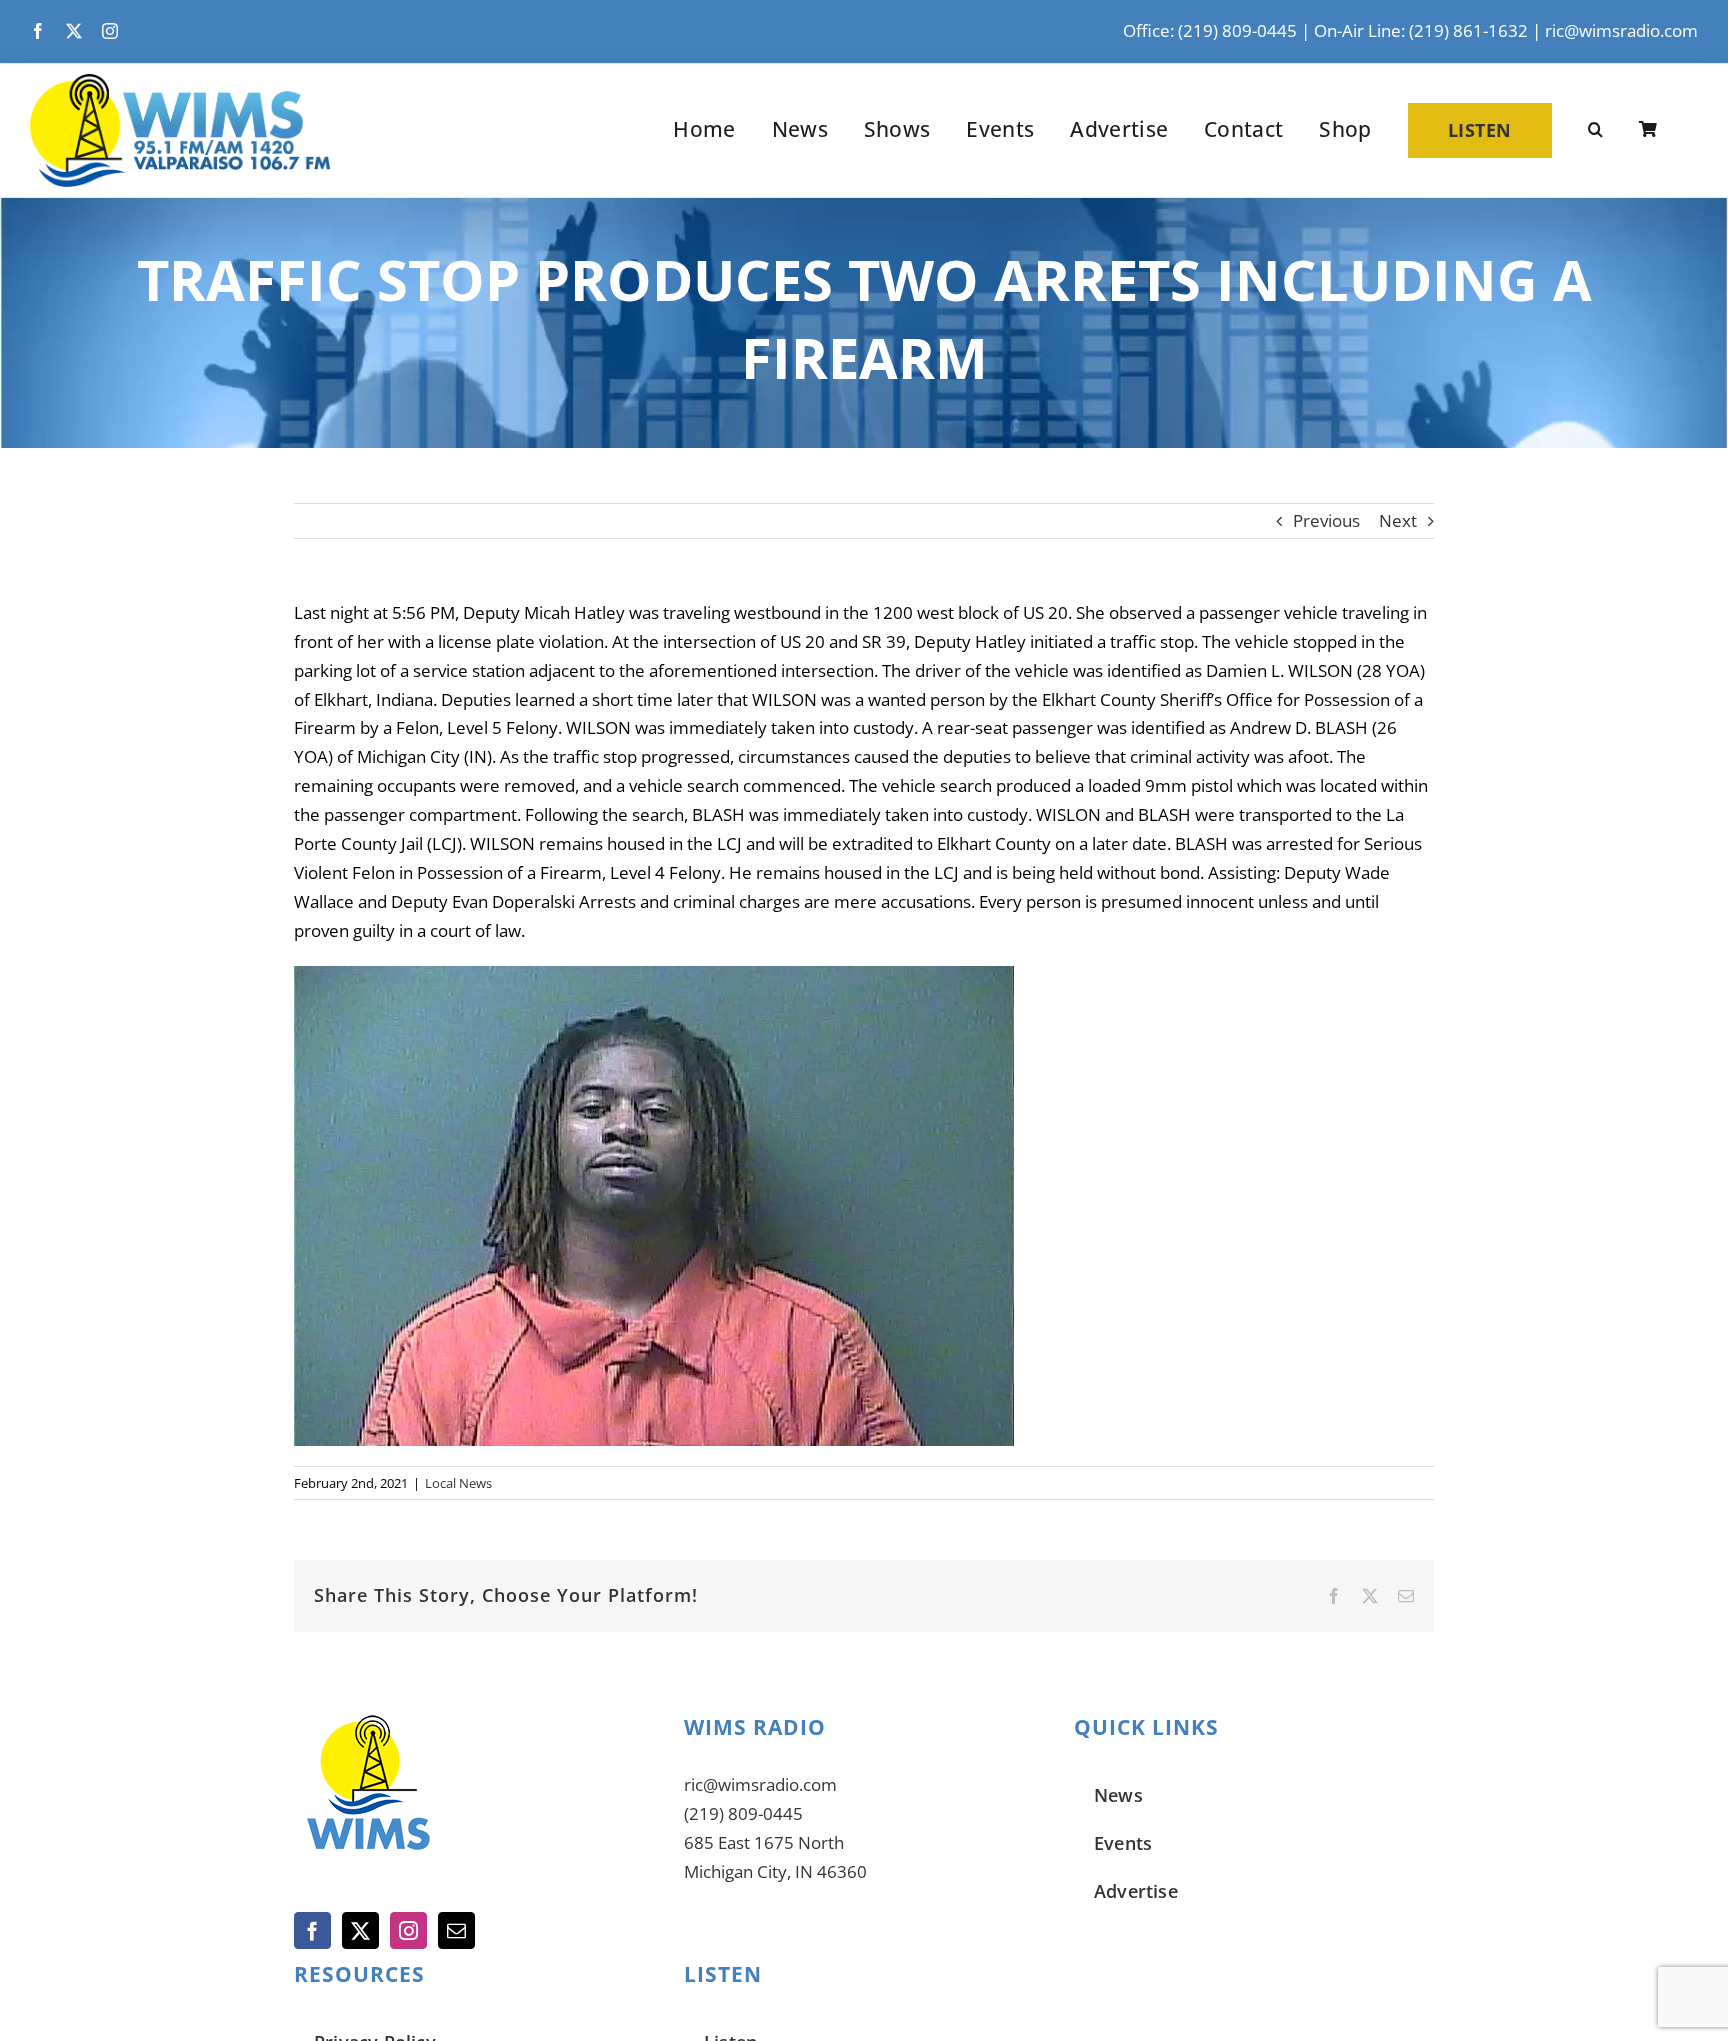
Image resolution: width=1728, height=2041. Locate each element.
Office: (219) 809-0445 (1210, 30)
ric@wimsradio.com (1621, 30)
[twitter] (74, 31)
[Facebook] (312, 1930)
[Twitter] (360, 1930)
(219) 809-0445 (743, 1813)
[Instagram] (408, 1930)
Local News (458, 1483)
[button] (1595, 130)
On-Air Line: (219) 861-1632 (1421, 30)
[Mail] (456, 1930)
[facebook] (38, 31)
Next (1398, 520)
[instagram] (110, 31)
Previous (1326, 520)
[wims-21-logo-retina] (180, 82)
